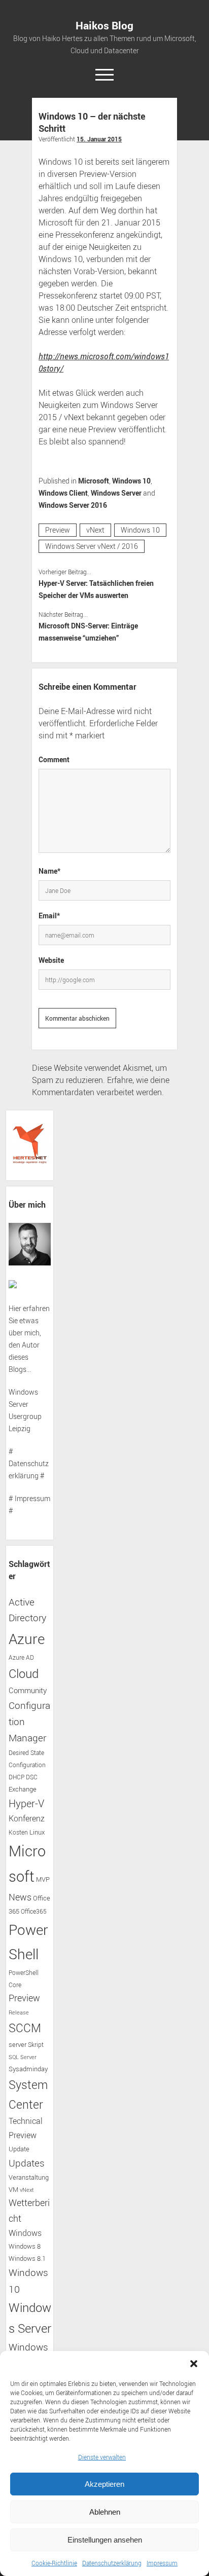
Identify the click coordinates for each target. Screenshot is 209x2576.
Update (19, 2149)
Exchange (23, 1789)
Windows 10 (131, 481)
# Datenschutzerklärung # (29, 1463)
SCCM (25, 2028)
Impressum (162, 2563)
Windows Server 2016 (73, 505)
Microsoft (94, 481)
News (20, 1897)
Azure (27, 1638)
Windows (25, 2233)
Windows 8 (25, 2246)
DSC (32, 1777)
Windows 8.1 (27, 2258)
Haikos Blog (104, 25)
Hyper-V (26, 1803)
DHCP (16, 1777)
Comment (54, 759)
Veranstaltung (29, 2177)
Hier (15, 1308)
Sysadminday (28, 2069)
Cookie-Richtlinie (54, 2563)
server (18, 2045)
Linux (37, 1832)
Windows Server (116, 493)
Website (51, 960)
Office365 (34, 1911)
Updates (27, 2163)
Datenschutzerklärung (112, 2563)
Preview (58, 530)
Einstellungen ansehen (105, 2540)
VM (13, 2190)
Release (19, 2012)
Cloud (24, 1673)
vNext (95, 530)
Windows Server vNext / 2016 (92, 546)
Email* (49, 916)
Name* (49, 871)
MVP (43, 1879)
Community (28, 1690)
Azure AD (21, 1657)
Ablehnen (105, 2512)
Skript (36, 2045)
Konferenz (27, 1818)
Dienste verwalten (102, 2457)
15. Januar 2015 (99, 139)
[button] (194, 2364)
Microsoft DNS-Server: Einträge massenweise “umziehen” (88, 632)
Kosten (18, 1832)
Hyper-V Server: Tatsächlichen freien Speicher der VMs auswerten (96, 589)
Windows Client (63, 493)
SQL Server (23, 2057)
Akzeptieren (104, 2484)
